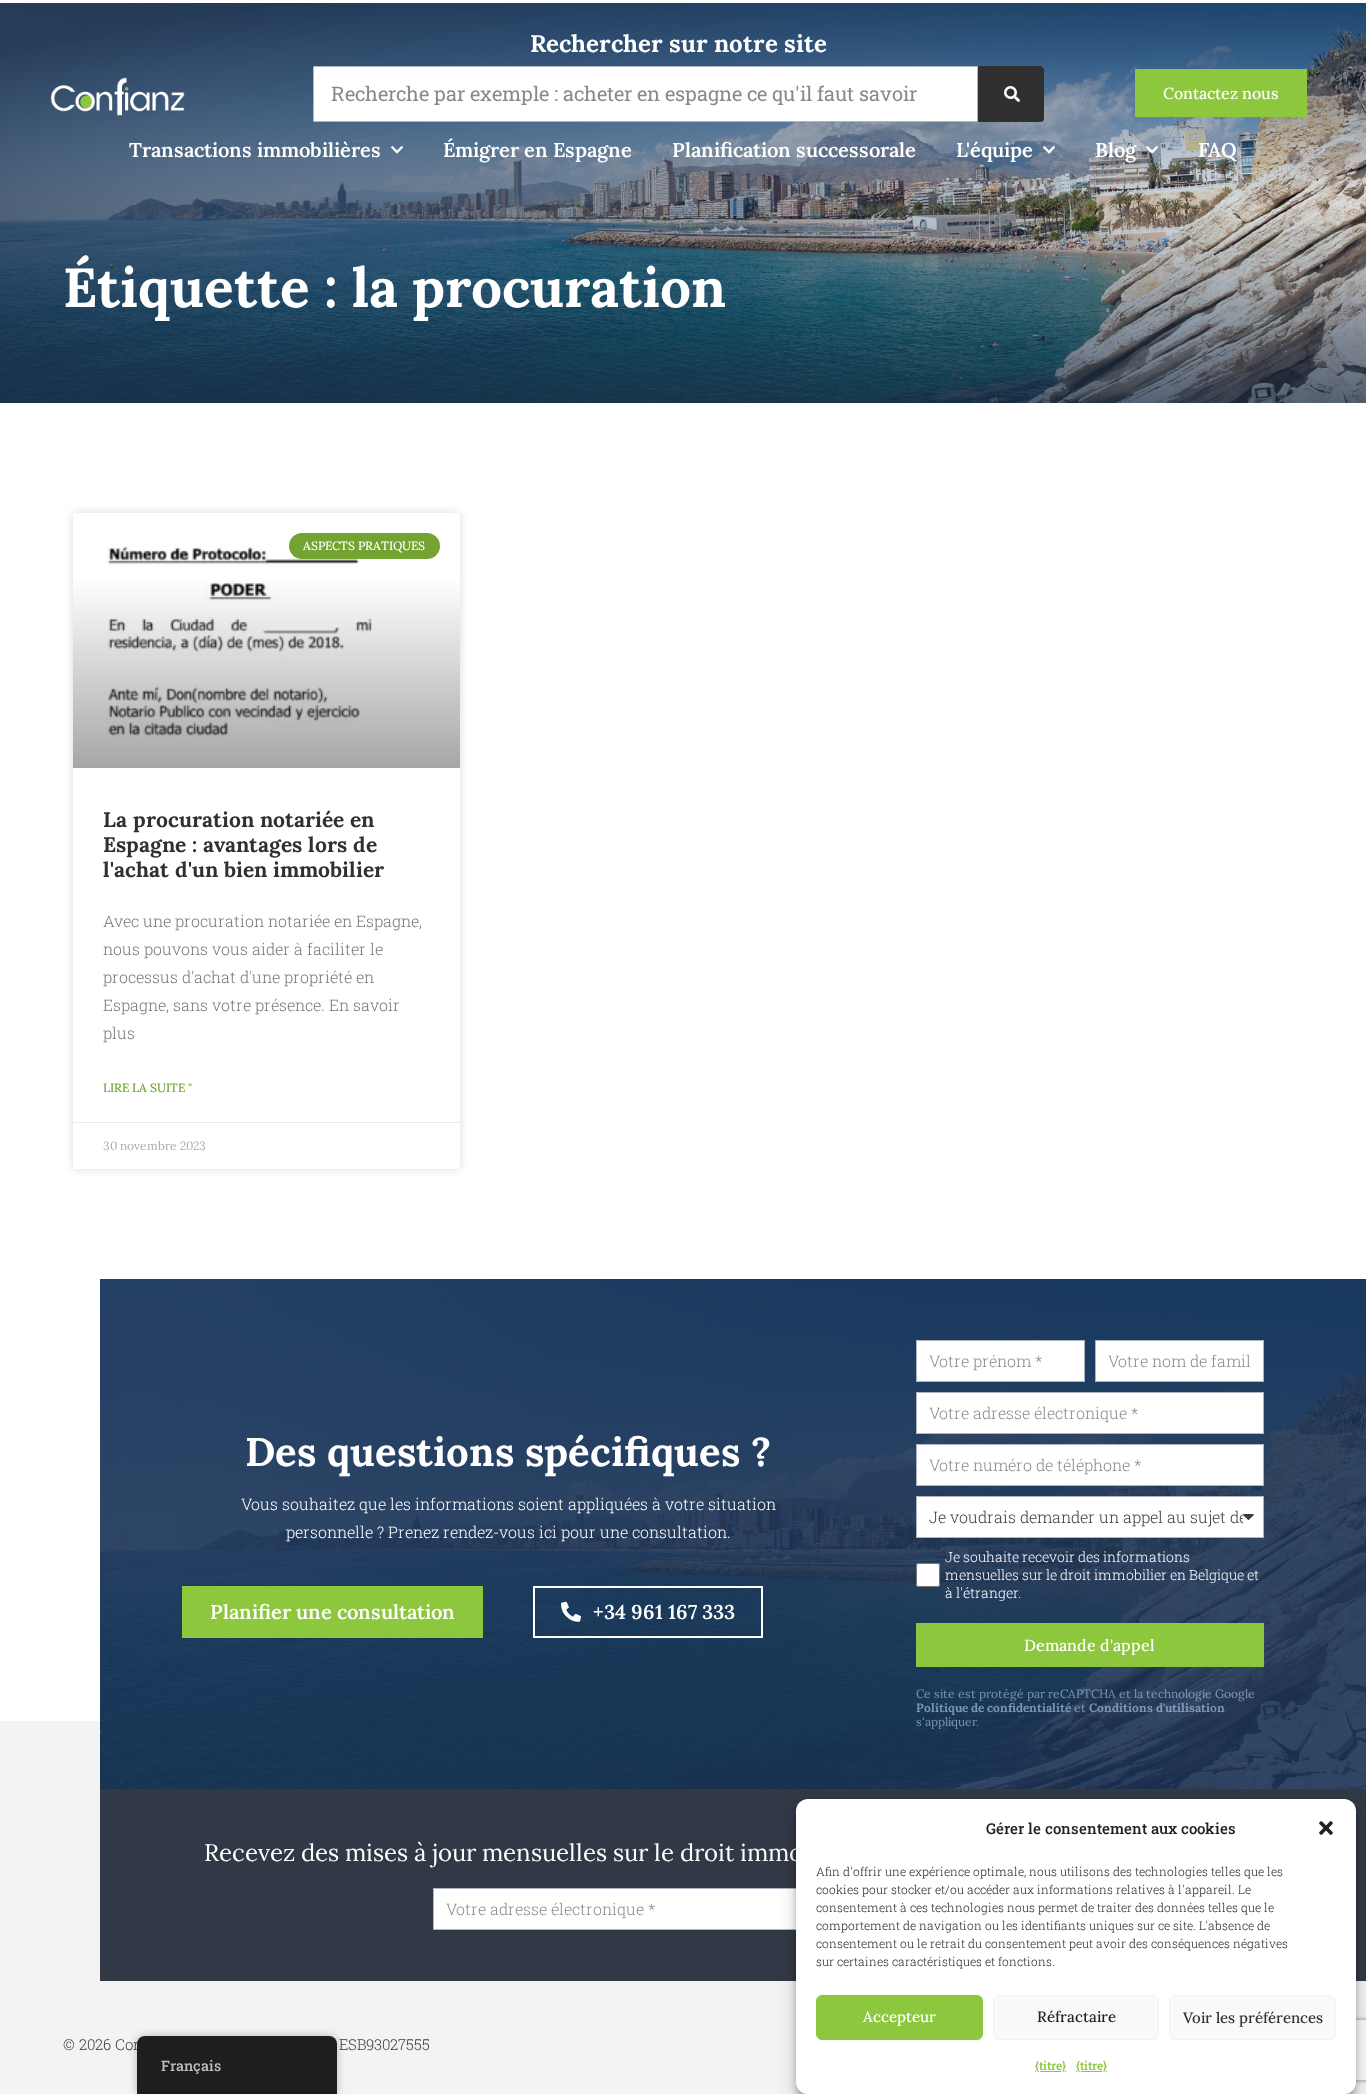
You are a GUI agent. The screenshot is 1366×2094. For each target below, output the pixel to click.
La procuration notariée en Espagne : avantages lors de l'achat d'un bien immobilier (243, 844)
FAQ (1217, 149)
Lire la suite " (147, 1087)
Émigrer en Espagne (537, 149)
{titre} (1050, 2065)
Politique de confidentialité (993, 1707)
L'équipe (994, 149)
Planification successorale (794, 149)
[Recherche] (1011, 94)
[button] (1326, 1828)
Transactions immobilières (255, 149)
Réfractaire (1076, 2017)
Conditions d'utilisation (1157, 1707)
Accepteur (899, 2017)
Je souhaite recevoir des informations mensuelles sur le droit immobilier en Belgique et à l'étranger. (1102, 1575)
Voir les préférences (1253, 2017)
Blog (1115, 149)
